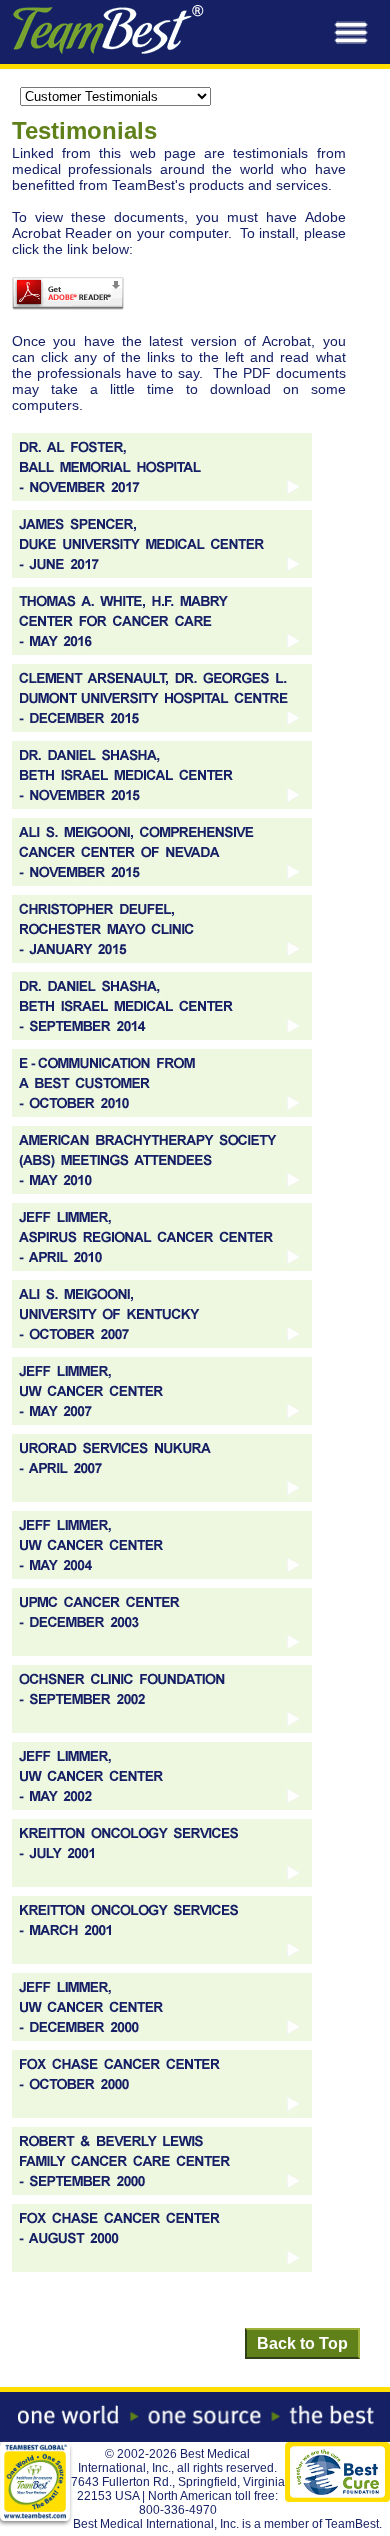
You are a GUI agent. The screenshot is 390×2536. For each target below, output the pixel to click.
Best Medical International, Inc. (164, 2461)
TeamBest (352, 2524)
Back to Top (302, 2343)
